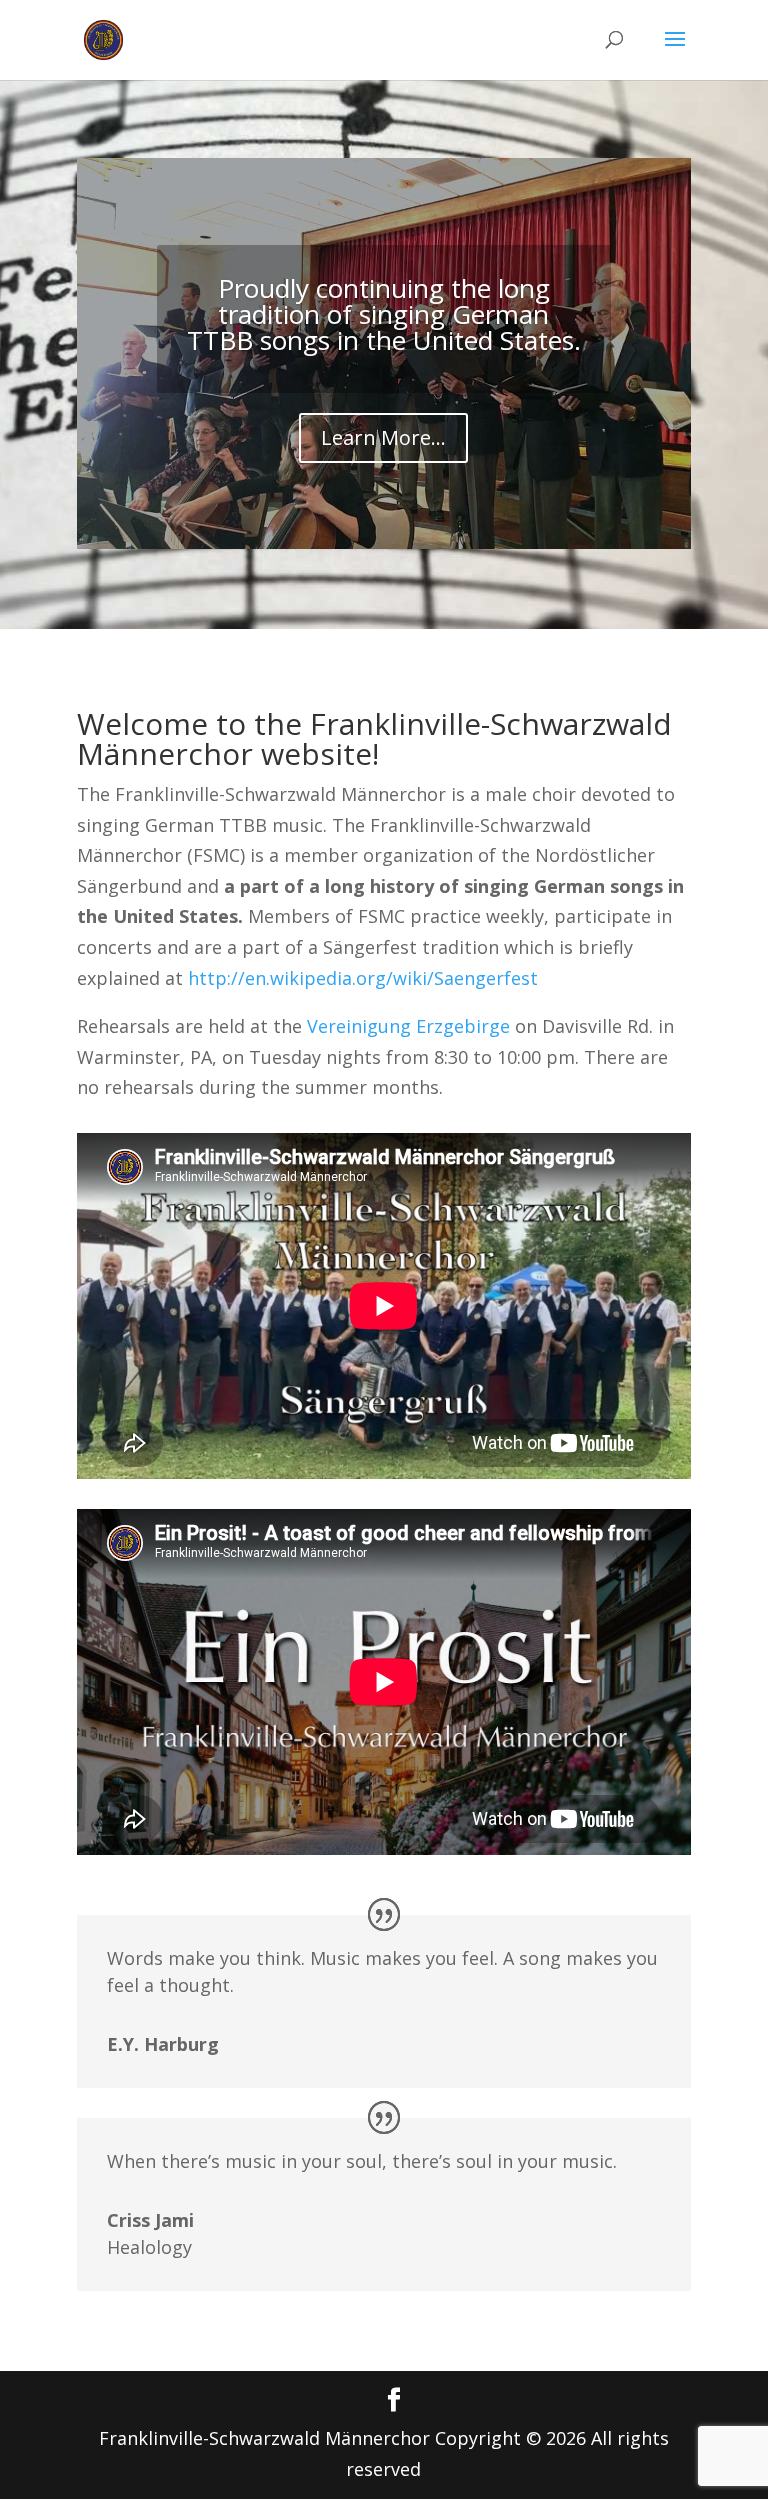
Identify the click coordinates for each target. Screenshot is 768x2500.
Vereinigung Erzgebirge (408, 1026)
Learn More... (383, 437)
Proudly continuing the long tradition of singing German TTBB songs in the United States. (384, 314)
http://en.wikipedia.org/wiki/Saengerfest (363, 978)
